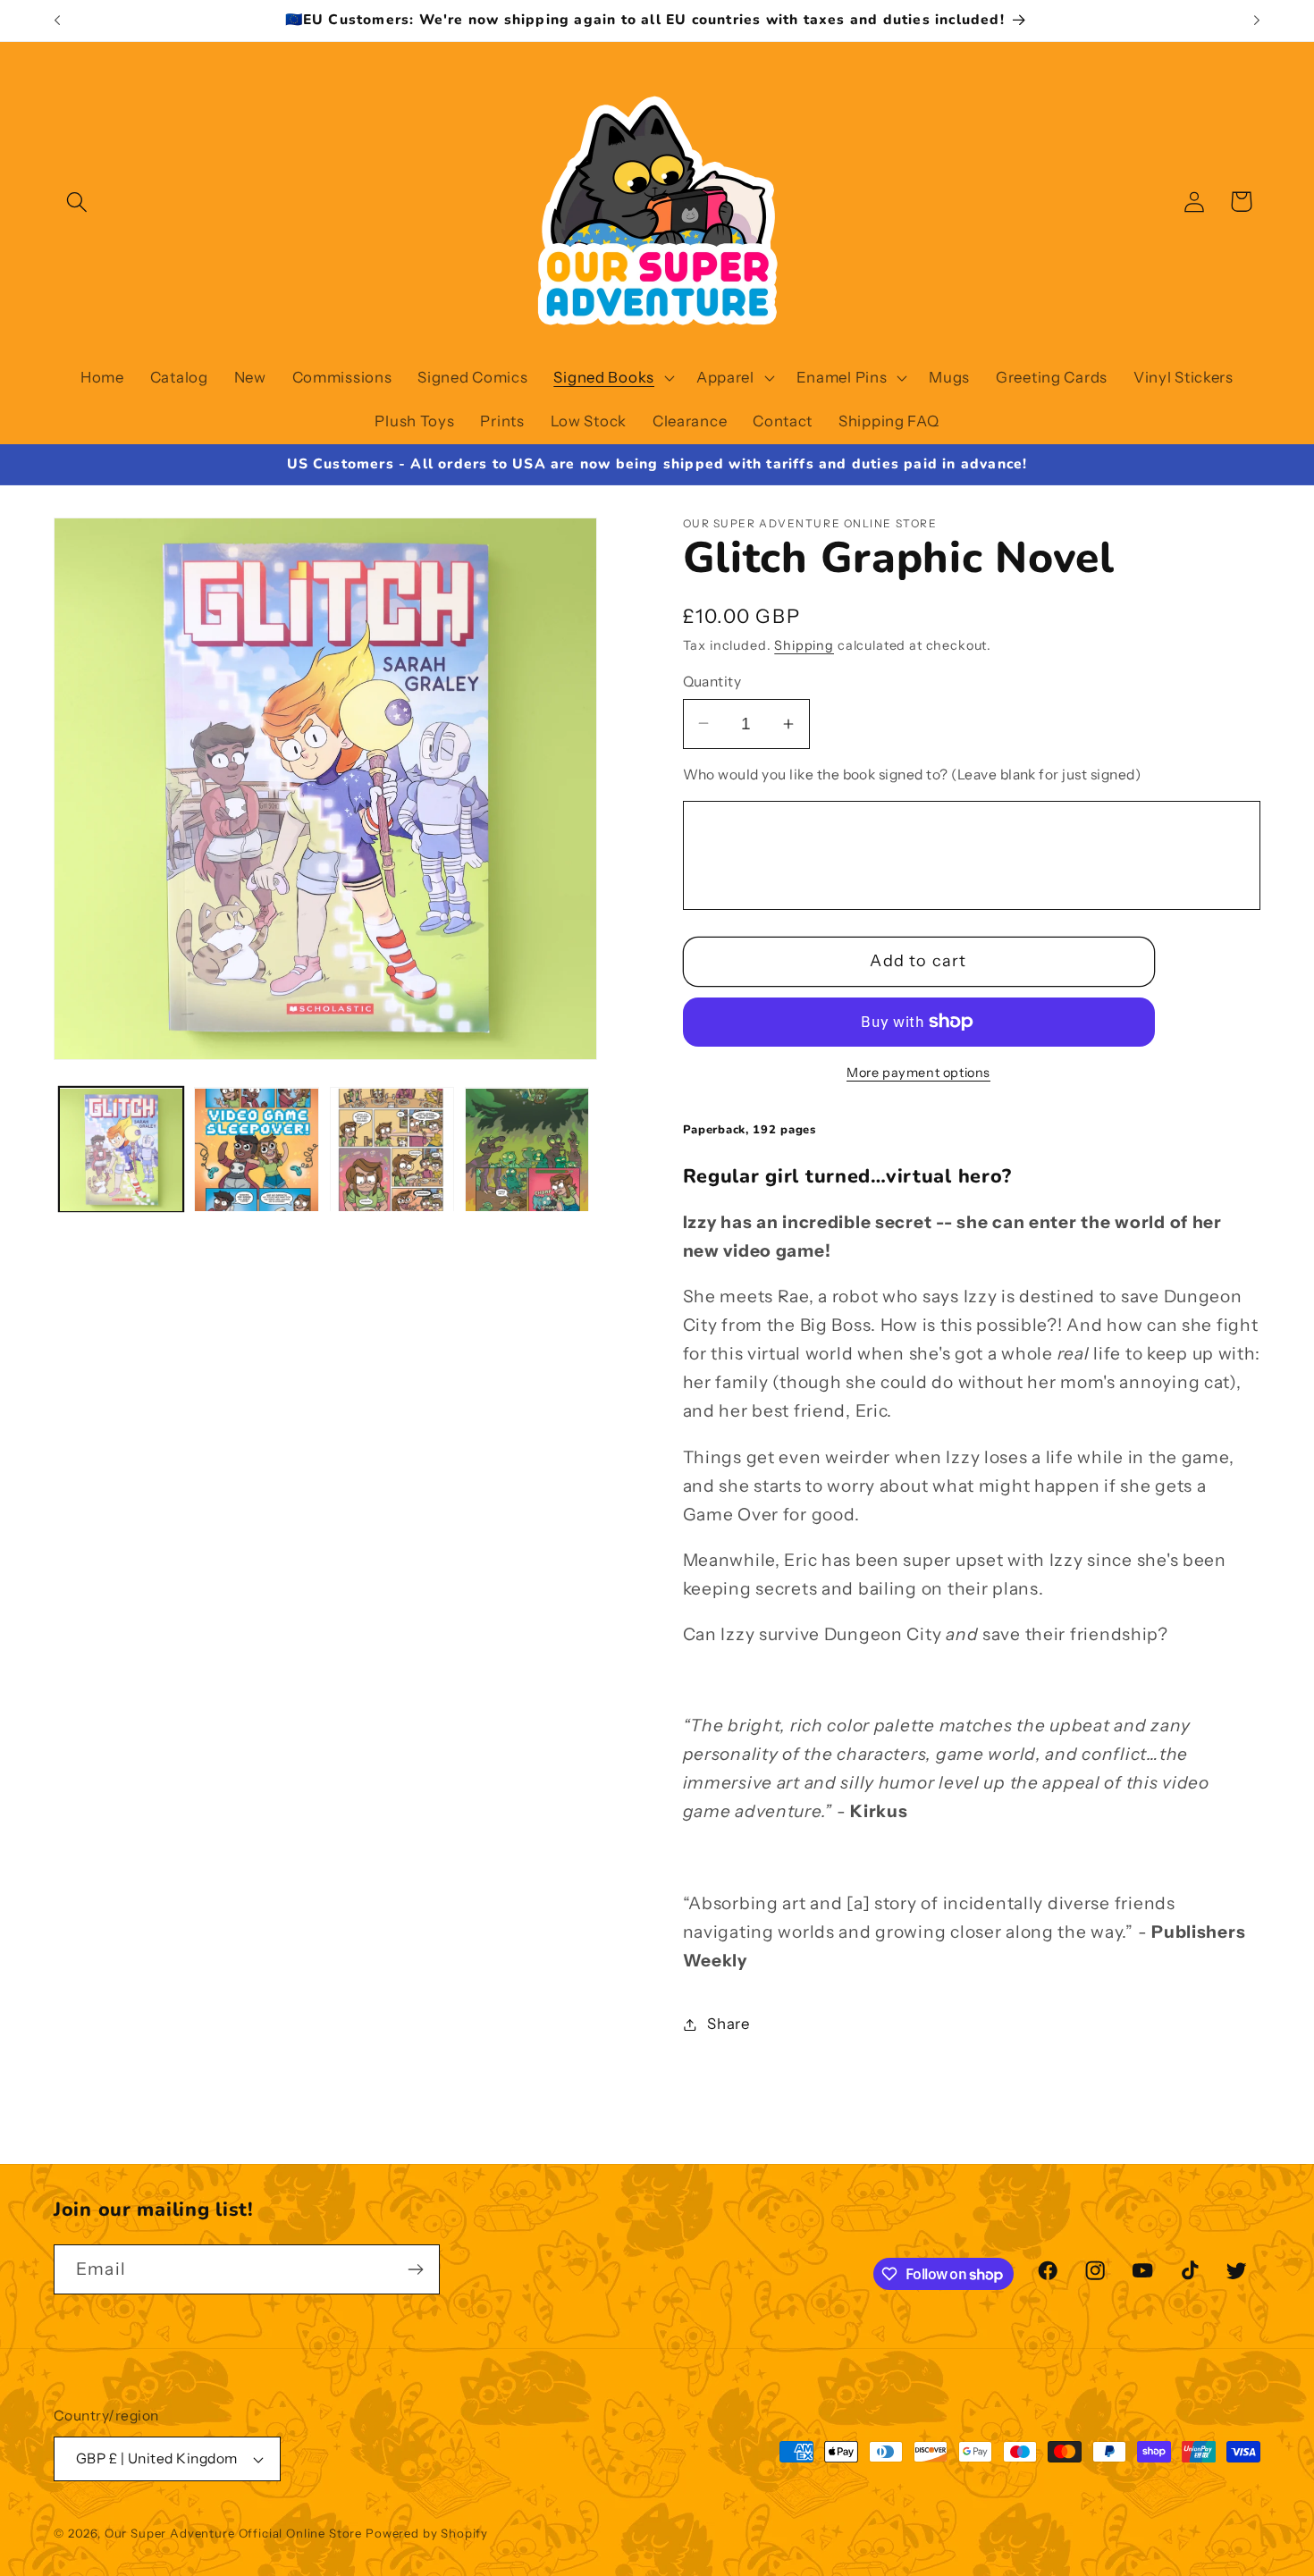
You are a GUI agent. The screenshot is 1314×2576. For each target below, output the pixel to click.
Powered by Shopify (427, 2533)
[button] (77, 202)
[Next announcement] (1257, 21)
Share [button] (729, 2024)
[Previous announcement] (57, 21)
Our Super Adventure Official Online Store (233, 2533)
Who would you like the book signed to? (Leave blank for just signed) (912, 774)
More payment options (918, 1073)
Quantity (712, 682)
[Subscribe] (415, 2269)
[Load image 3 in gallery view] (392, 1150)
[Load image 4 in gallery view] (527, 1150)
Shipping (804, 645)
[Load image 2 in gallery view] (256, 1150)
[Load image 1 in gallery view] (121, 1150)
